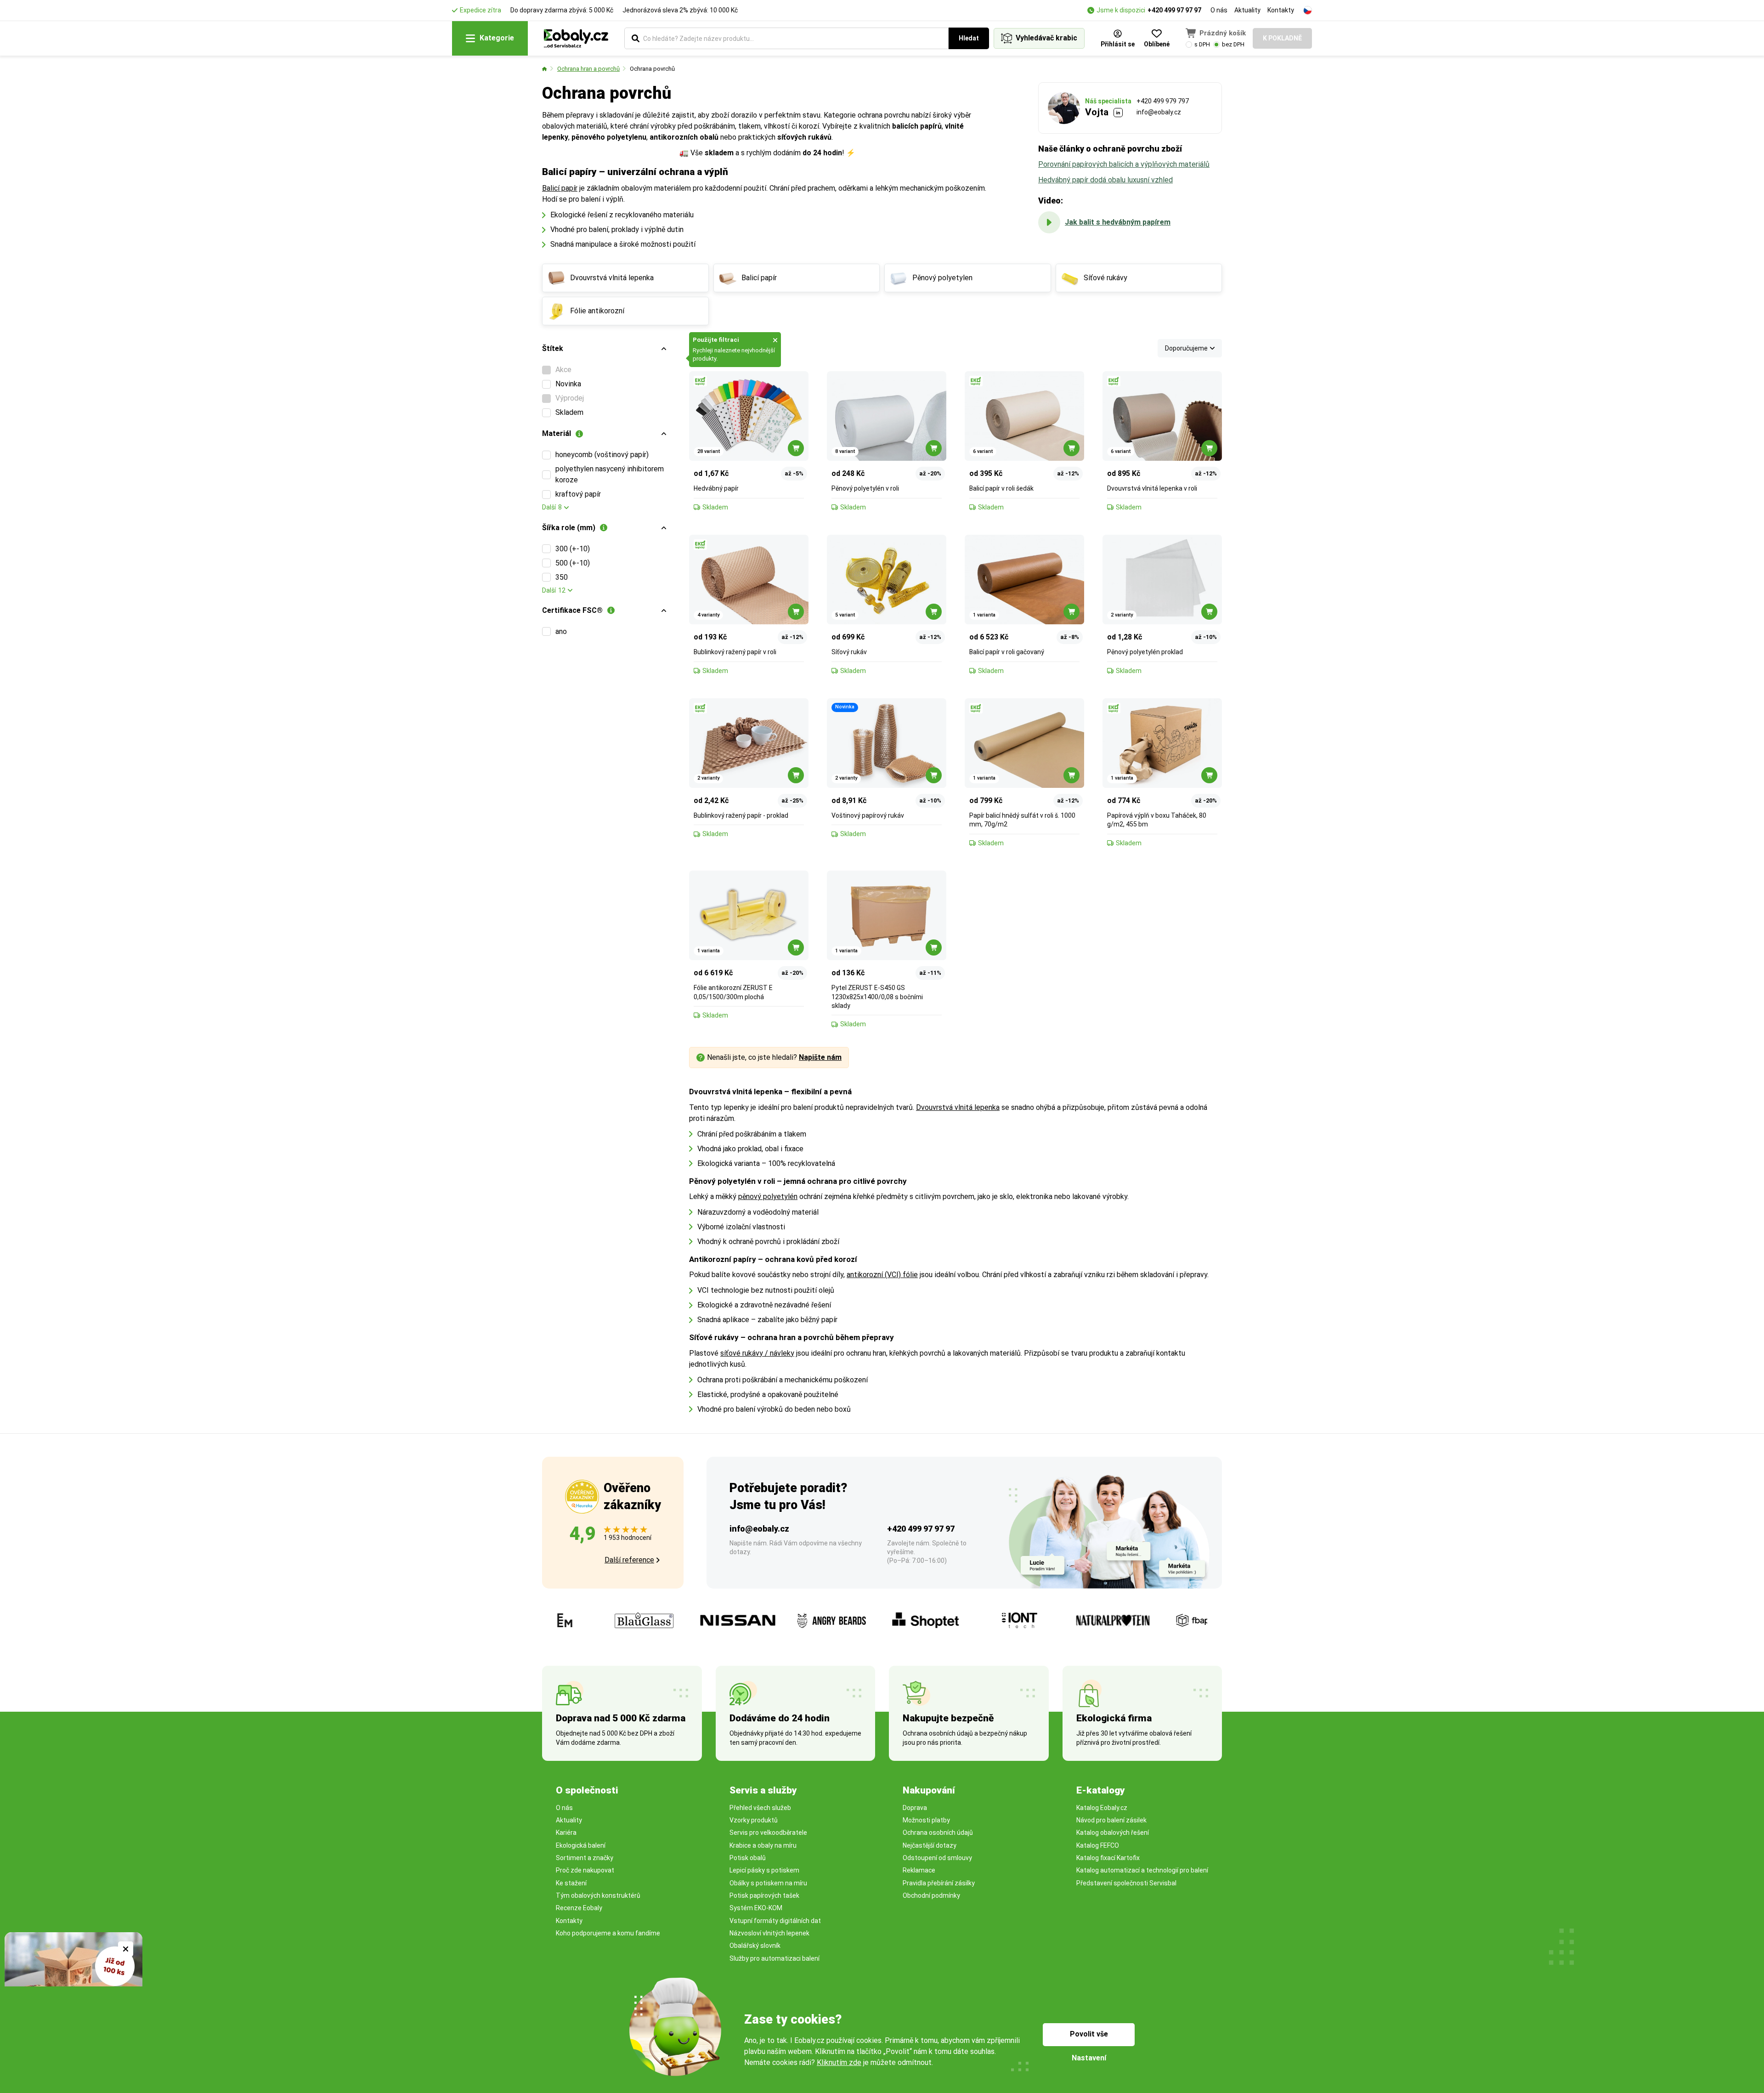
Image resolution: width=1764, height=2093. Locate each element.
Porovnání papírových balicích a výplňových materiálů (1124, 164)
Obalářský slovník (755, 1946)
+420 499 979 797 (1163, 101)
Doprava (915, 1808)
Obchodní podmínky (931, 1895)
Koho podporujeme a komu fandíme (608, 1933)
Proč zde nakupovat (585, 1870)
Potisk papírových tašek (764, 1895)
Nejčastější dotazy (930, 1845)
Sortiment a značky (585, 1858)
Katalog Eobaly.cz (1102, 1808)
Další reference (629, 1560)
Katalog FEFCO (1098, 1845)
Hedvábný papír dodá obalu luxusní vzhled (1105, 180)
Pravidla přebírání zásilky (939, 1883)
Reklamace (919, 1870)
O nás (1219, 10)
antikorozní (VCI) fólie (882, 1275)
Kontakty (1281, 10)
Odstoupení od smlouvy (937, 1858)
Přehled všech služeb (760, 1808)
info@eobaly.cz (1159, 112)
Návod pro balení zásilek (1111, 1820)
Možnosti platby (926, 1820)
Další (552, 507)
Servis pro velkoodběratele (768, 1833)
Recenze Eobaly (579, 1908)
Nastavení (1089, 2058)
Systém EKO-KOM (756, 1908)
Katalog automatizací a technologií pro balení (1142, 1870)
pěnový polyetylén (768, 1196)
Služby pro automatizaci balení (775, 1958)
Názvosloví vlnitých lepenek (769, 1933)
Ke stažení (571, 1883)
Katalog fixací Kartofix (1108, 1858)
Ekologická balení (581, 1845)
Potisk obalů (748, 1858)
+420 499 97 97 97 (1174, 10)
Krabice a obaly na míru (763, 1845)
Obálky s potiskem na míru (768, 1883)
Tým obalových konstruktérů (598, 1895)
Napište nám (820, 1057)
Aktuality (1247, 10)
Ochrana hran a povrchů (588, 69)
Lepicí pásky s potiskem (764, 1870)
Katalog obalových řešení (1113, 1833)
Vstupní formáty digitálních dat (775, 1921)
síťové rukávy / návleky (757, 1353)
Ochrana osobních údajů (938, 1833)
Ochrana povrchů (652, 69)
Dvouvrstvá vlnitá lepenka (958, 1107)
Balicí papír (560, 188)
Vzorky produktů (754, 1820)
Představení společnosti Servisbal (1126, 1883)
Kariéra (566, 1833)
